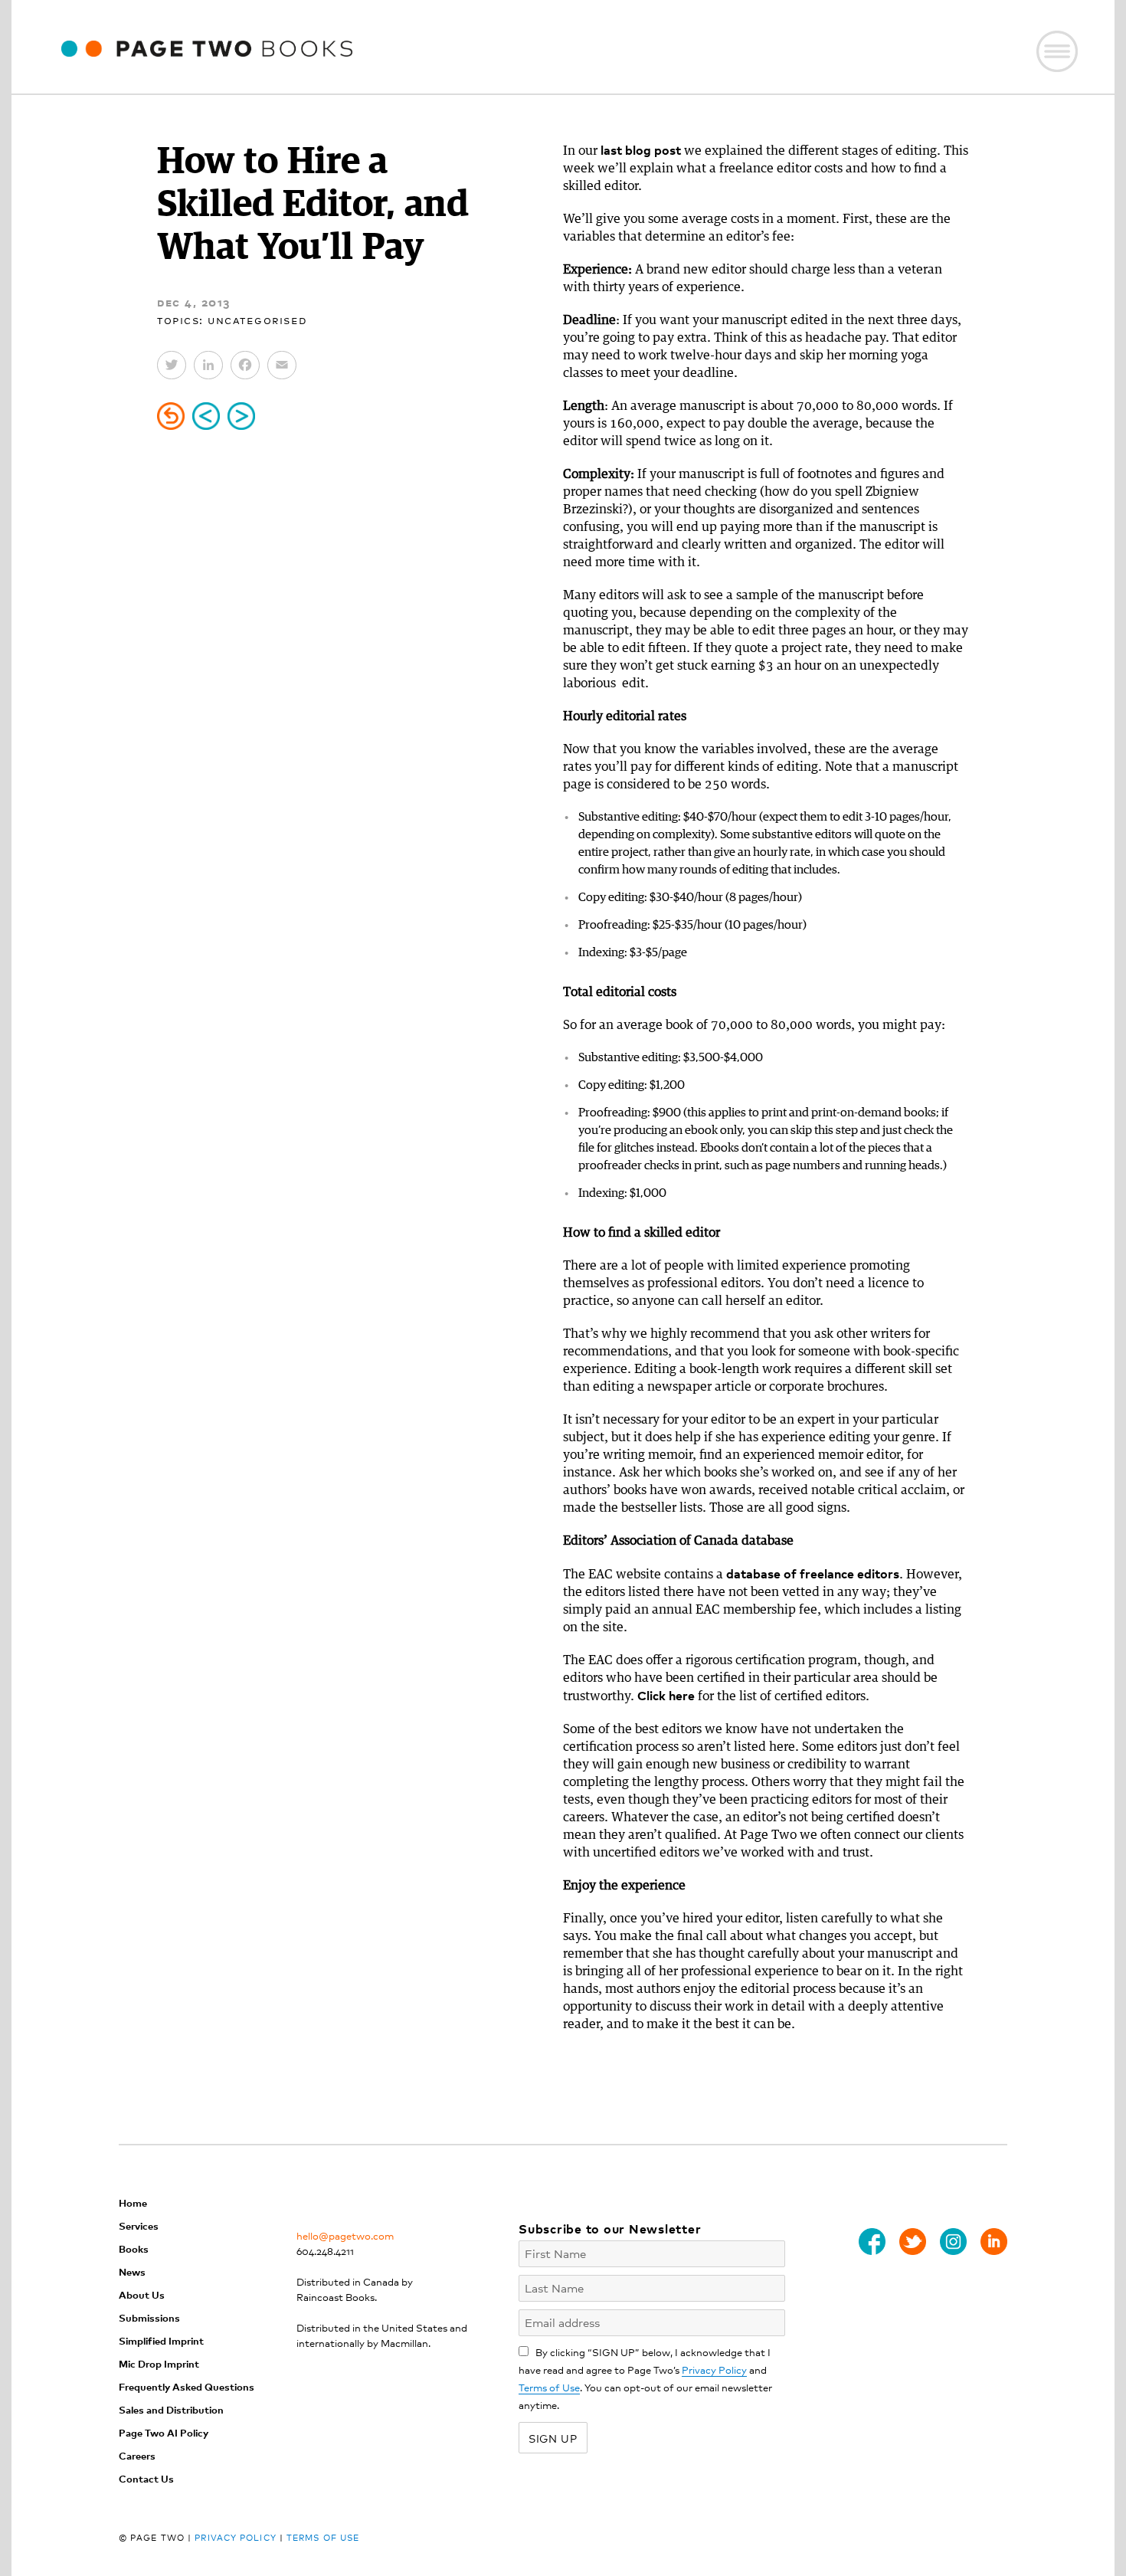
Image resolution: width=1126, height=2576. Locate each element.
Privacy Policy (714, 2370)
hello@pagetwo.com (345, 2235)
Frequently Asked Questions (187, 2386)
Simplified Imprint (161, 2340)
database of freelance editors (813, 1573)
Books (134, 2248)
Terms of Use (549, 2387)
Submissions (149, 2317)
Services (139, 2225)
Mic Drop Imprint (159, 2363)
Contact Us (146, 2478)
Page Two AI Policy (164, 2432)
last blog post (641, 149)
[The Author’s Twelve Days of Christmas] (241, 416)
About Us (142, 2294)
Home (133, 2202)
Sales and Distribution (171, 2409)
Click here (666, 1695)
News (132, 2271)
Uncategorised (258, 319)
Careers (137, 2455)
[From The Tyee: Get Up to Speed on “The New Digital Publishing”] (206, 416)
